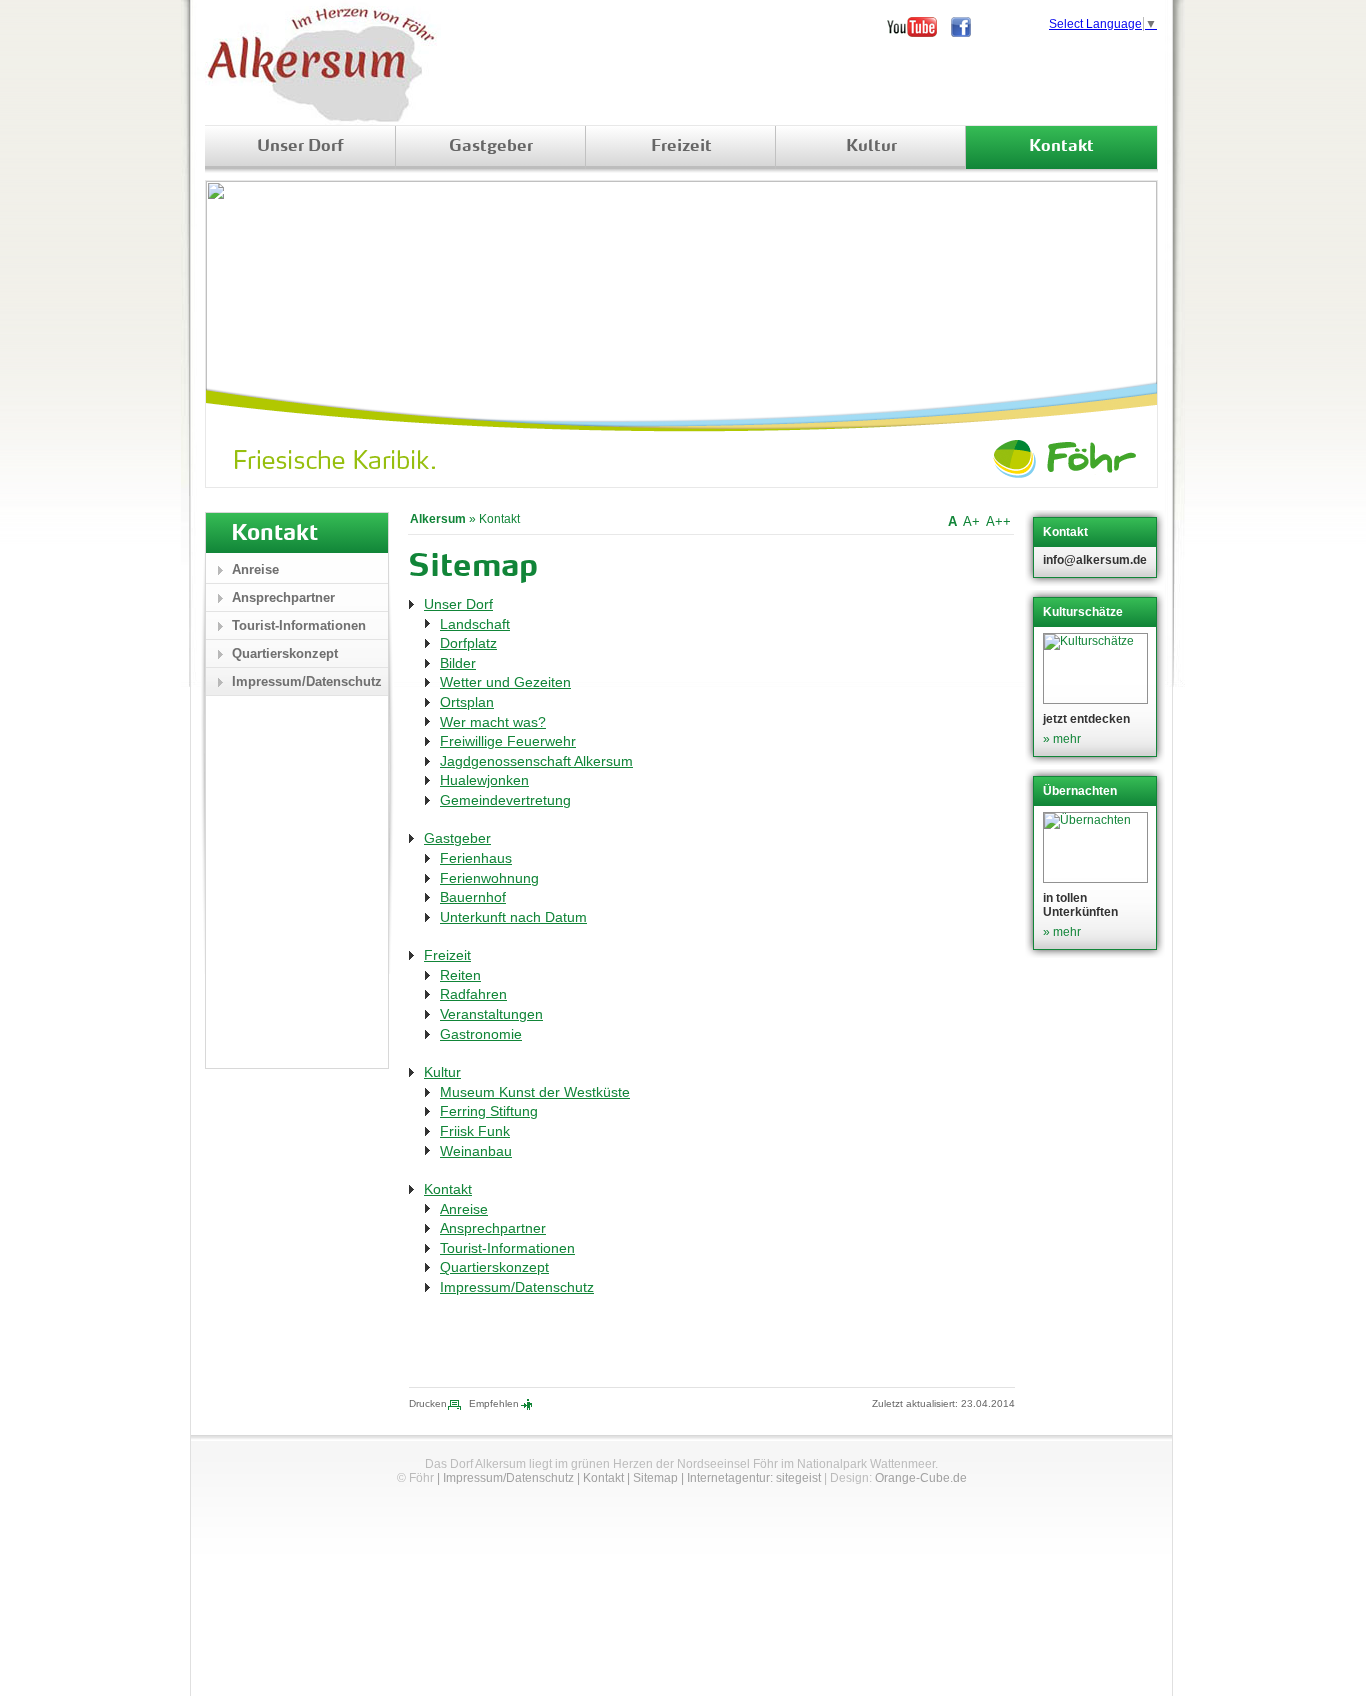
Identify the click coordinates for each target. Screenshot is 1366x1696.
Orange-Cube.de (921, 1478)
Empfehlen (494, 1403)
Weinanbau (476, 1151)
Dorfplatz (468, 643)
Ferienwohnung (489, 878)
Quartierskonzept (494, 1267)
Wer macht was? (493, 722)
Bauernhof (473, 897)
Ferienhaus (476, 858)
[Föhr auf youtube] (919, 27)
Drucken (428, 1403)
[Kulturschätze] (1097, 668)
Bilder (458, 663)
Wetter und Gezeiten (505, 682)
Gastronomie (481, 1034)
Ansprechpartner (493, 1228)
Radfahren (473, 994)
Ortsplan (467, 702)
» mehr (1062, 739)
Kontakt (1061, 147)
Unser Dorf (300, 147)
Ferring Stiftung (489, 1111)
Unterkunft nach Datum (513, 917)
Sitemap (655, 1478)
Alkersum (438, 519)
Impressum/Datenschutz (517, 1287)
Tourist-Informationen (507, 1248)
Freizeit (681, 147)
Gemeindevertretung (505, 800)
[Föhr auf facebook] (968, 27)
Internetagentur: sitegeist (754, 1478)
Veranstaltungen (491, 1014)
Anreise (464, 1209)
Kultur (871, 147)
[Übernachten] (1097, 847)
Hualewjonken (484, 780)
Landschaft (475, 624)
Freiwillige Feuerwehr (508, 741)
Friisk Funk (475, 1131)
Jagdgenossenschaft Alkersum (536, 761)
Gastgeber (491, 147)
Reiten (460, 975)
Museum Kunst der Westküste (535, 1092)
